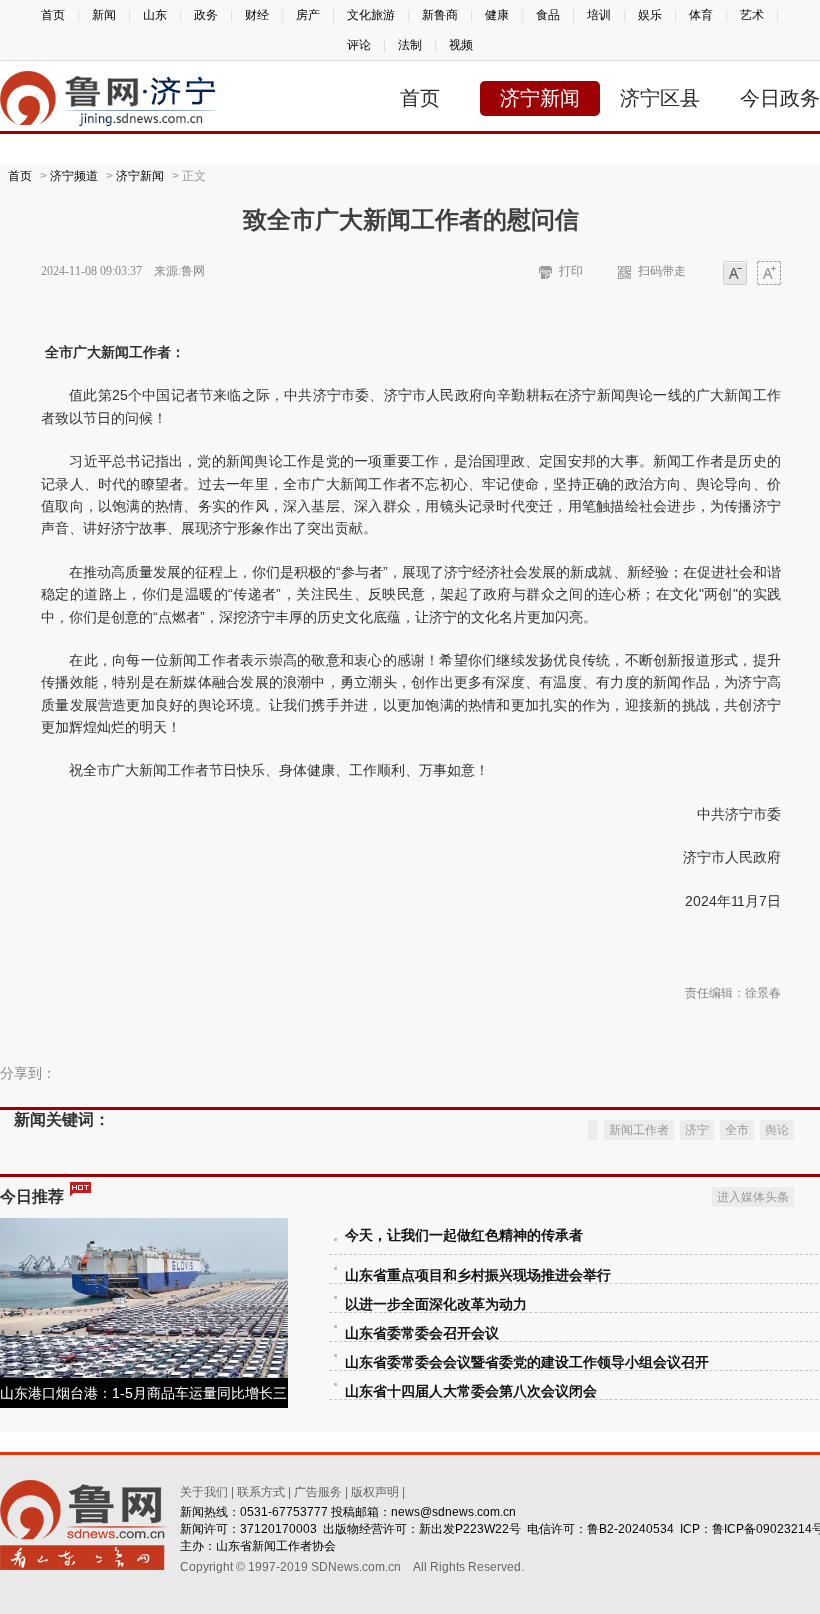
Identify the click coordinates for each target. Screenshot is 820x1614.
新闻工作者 (639, 1130)
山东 (155, 15)
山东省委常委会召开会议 (422, 1333)
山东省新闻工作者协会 (276, 1546)
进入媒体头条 (753, 1197)
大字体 (769, 274)
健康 (497, 15)
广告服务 (318, 1492)
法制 (410, 45)
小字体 (735, 274)
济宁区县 (660, 98)
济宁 (697, 1130)
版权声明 (375, 1492)
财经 (257, 15)
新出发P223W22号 (470, 1529)
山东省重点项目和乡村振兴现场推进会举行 (478, 1275)
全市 (737, 1130)
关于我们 (204, 1492)
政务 (206, 15)
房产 (308, 15)
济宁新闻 (540, 98)
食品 (548, 15)
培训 (599, 15)
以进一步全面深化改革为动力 (436, 1304)
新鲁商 (440, 15)
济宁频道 (74, 176)
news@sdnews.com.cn (453, 1512)
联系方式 (261, 1492)
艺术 (752, 15)
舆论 (777, 1130)
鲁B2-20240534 (630, 1529)
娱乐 (650, 15)
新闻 (104, 15)
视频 (461, 45)
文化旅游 (371, 15)
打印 (571, 271)
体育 (701, 15)
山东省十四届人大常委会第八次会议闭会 (471, 1391)
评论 (359, 45)
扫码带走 (662, 271)
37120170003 (278, 1529)
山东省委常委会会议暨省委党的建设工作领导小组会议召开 (527, 1362)
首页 (53, 15)
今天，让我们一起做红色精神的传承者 (464, 1235)
